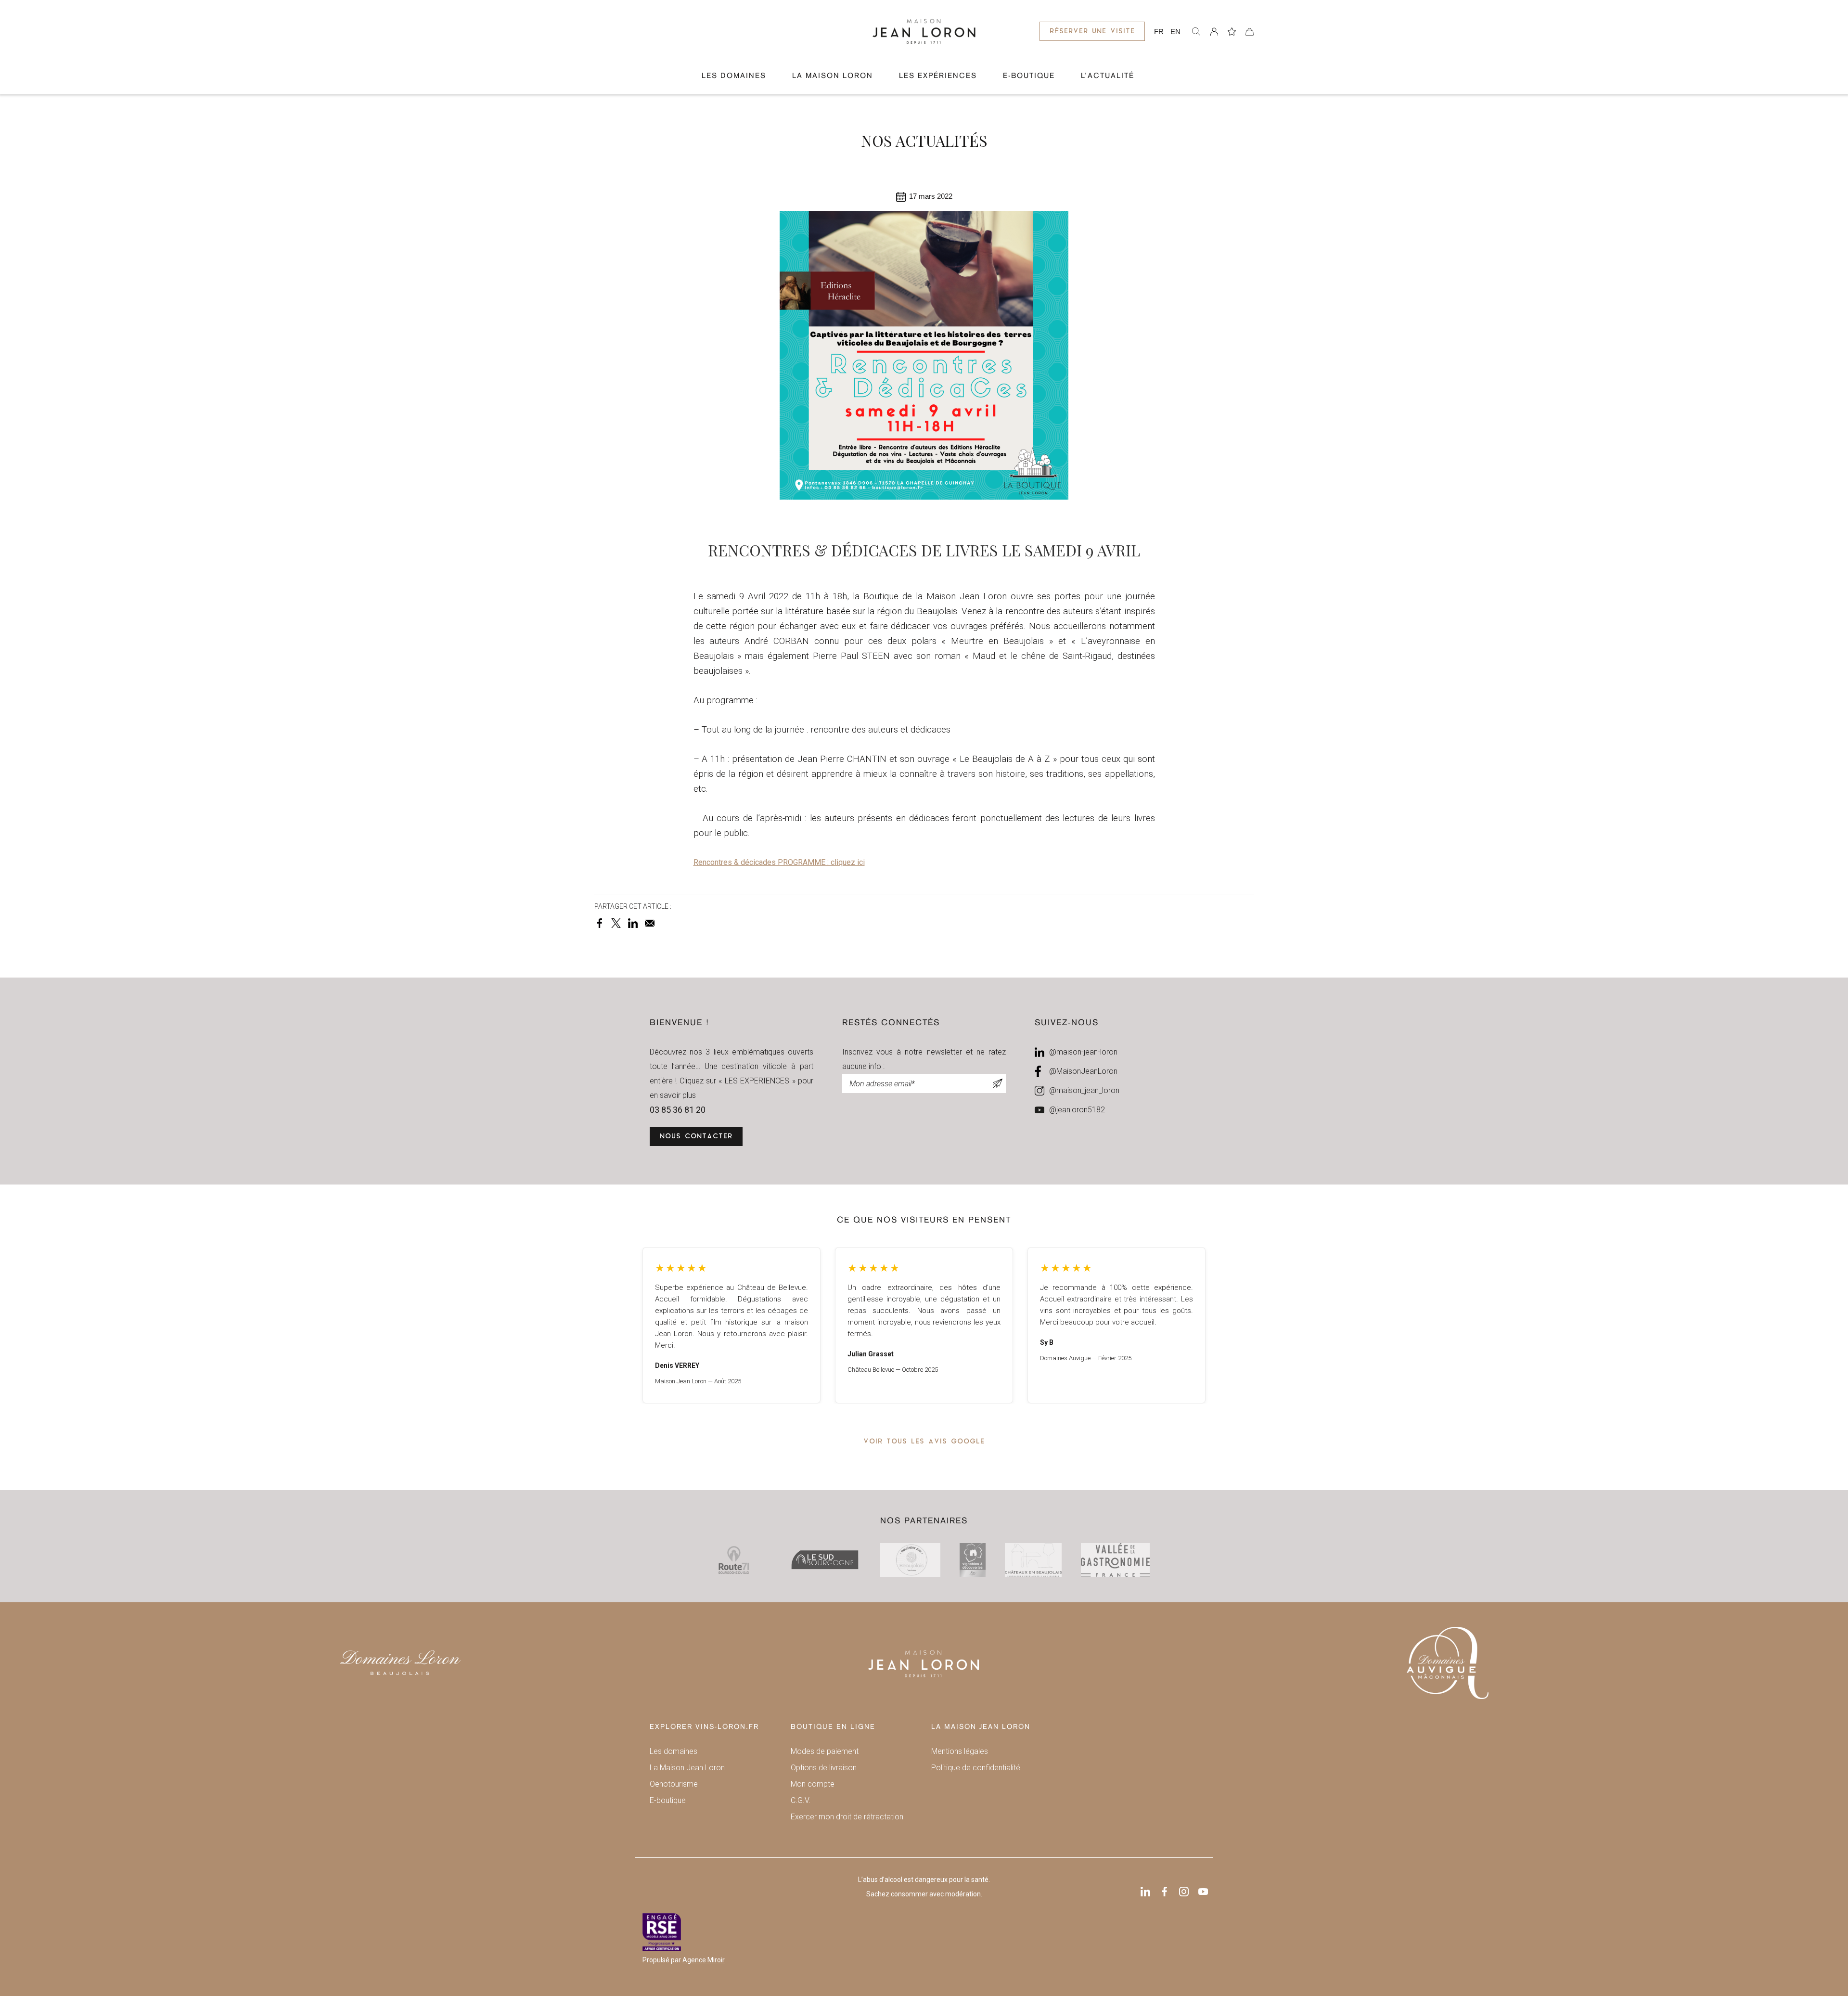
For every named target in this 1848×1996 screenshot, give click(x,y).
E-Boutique (1029, 76)
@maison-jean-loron (1083, 1052)
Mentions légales (960, 1751)
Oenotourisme (674, 1784)
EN (1175, 32)
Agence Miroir (704, 1960)
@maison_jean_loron (1084, 1090)
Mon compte (813, 1784)
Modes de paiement (825, 1751)
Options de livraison (824, 1768)
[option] (731, 1325)
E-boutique (668, 1800)
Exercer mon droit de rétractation (847, 1817)
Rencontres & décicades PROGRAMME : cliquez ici (779, 862)
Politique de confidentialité (976, 1768)
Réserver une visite (1092, 32)
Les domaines (734, 76)
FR (1159, 32)
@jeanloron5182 (1077, 1110)
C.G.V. (801, 1800)
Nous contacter (696, 1137)
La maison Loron (833, 76)
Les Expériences (938, 76)
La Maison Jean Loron (687, 1768)
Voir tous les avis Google (924, 1442)
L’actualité (1108, 76)
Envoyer (998, 1083)
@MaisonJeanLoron (1083, 1071)
